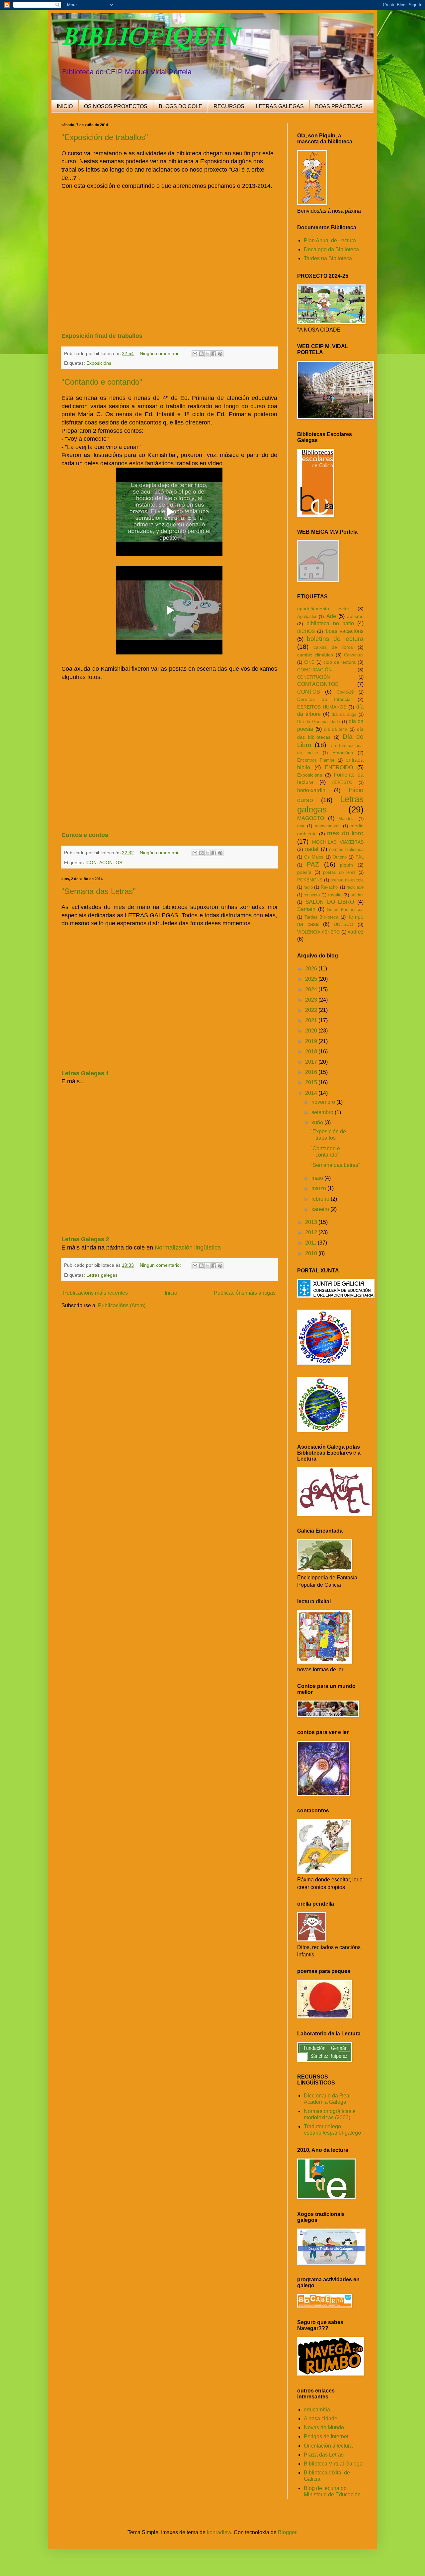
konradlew (219, 2532)
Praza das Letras (324, 2455)
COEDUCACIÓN (314, 670)
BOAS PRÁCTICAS (339, 106)
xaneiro (321, 1209)
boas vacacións (345, 631)
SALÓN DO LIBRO (330, 902)
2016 (312, 1072)
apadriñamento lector (323, 609)
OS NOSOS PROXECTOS (116, 106)
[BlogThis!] (201, 354)
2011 (311, 1243)
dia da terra (336, 729)
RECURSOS (229, 106)
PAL (360, 857)
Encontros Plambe (316, 760)
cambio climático (315, 655)
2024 (312, 989)
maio (318, 1178)
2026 (312, 969)
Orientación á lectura (328, 2446)
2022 (312, 1010)
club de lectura (340, 662)
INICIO (65, 106)
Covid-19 (345, 692)
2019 (312, 1041)
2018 (312, 1052)
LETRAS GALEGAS (280, 106)
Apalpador (307, 616)
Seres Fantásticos (345, 909)
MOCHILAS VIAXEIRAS (338, 842)
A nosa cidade (321, 2419)
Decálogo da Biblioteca (331, 249)
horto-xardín (311, 790)
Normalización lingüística (188, 1248)
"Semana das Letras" (99, 891)
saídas (357, 895)
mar (301, 826)
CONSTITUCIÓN (313, 677)
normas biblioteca (346, 849)
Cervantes (354, 655)
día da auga (344, 714)
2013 (312, 1222)
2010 (312, 1253)
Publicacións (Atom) (122, 1305)
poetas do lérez (339, 872)
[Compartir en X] (208, 354)
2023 (312, 1000)
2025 (312, 979)
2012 (312, 1232)
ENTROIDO (339, 767)
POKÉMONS (310, 880)
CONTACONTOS (104, 863)
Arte (331, 616)
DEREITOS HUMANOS (322, 707)
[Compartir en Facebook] (214, 354)
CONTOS (309, 692)
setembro (323, 1112)
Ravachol (330, 887)
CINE (309, 662)
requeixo (312, 895)
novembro (324, 1102)
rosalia (335, 895)
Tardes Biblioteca (322, 917)
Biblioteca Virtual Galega (333, 2464)
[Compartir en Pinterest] (220, 354)
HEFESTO (342, 782)
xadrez (356, 932)
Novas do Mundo (324, 2427)
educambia (317, 2410)
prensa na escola (347, 880)
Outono (340, 857)
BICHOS (306, 631)
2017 (312, 1062)
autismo (355, 616)
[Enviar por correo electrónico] (195, 354)
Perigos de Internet (326, 2436)
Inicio (171, 1293)
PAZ (313, 864)
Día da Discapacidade (319, 722)
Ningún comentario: (161, 353)
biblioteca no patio (330, 623)
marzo (319, 1188)
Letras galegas (102, 1275)
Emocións (343, 753)
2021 (312, 1020)
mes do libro (345, 833)
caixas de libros (333, 647)
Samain (306, 909)
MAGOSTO (311, 818)
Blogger (287, 2532)
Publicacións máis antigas (245, 1293)
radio (308, 887)
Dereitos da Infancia (324, 699)
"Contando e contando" (102, 382)
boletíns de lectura (335, 639)
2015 (312, 1082)
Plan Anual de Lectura (330, 240)
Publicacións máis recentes (95, 1293)
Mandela (346, 819)
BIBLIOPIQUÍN (150, 36)
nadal (312, 849)
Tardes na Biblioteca (328, 258)
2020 (312, 1031)
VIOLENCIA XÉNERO (318, 932)
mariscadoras (328, 826)
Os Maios (314, 857)
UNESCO (343, 924)
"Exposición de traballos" (105, 137)
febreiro (321, 1199)
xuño (318, 1123)
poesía (304, 872)
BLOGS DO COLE (180, 106)
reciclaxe (355, 887)
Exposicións (99, 363)
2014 (312, 1093)
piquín (346, 865)
